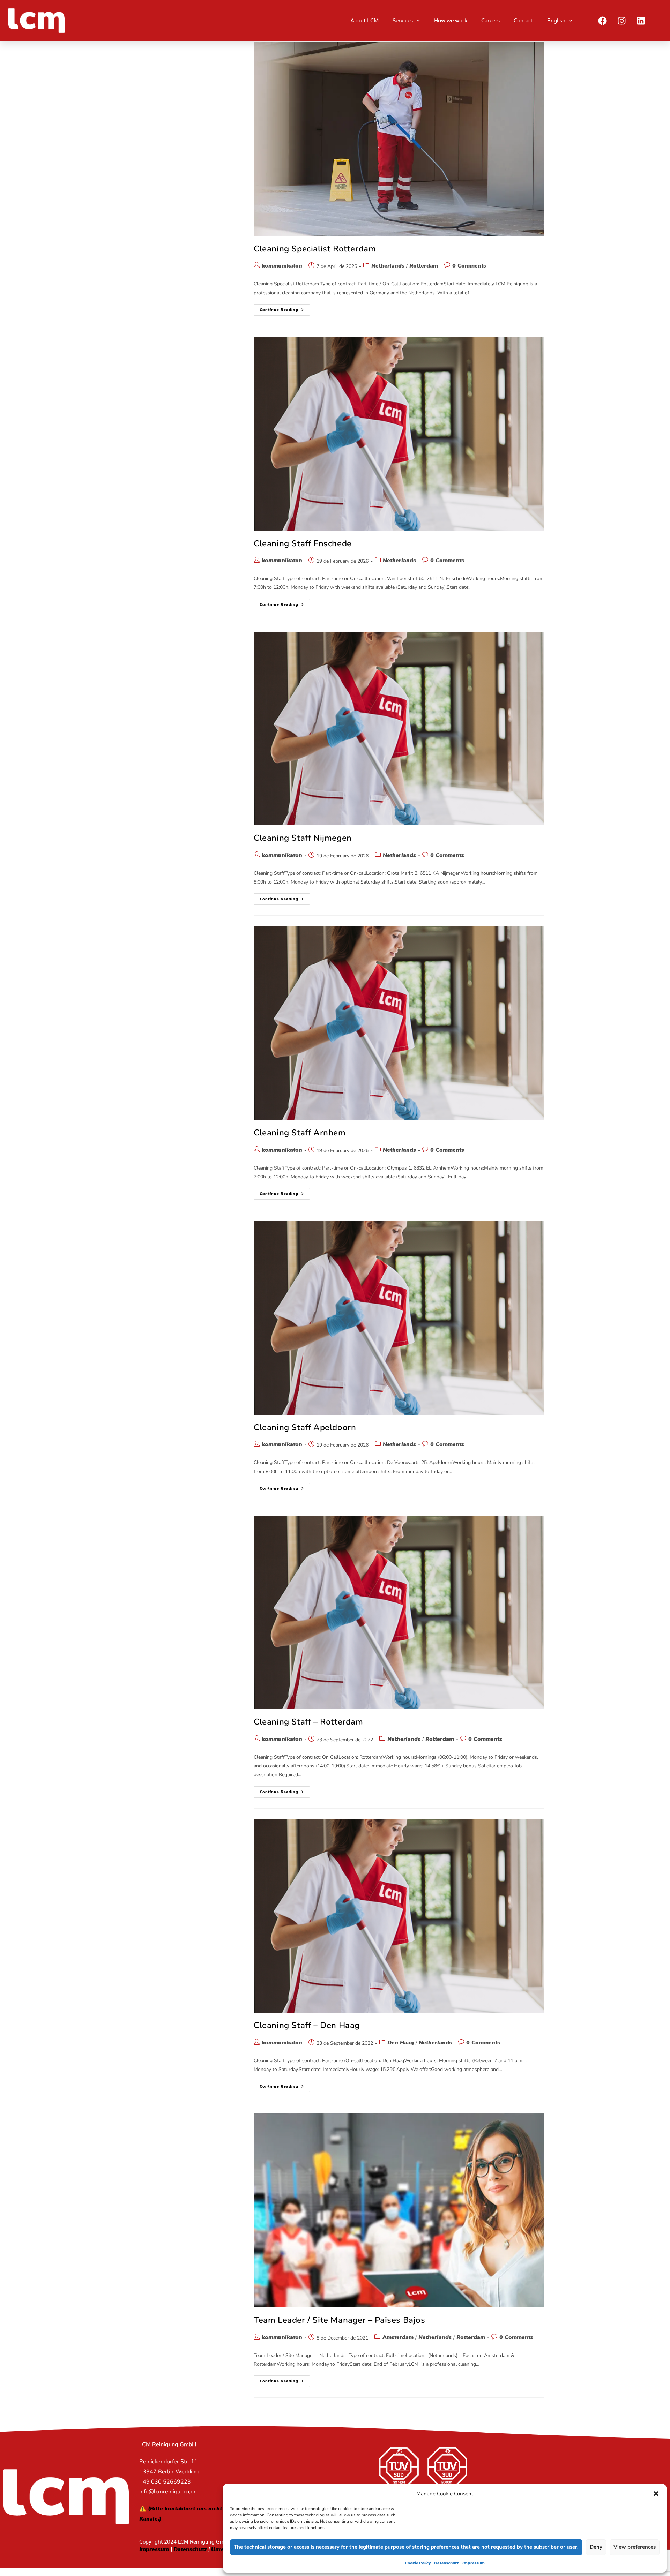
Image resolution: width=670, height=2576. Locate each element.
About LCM (364, 21)
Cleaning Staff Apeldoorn (305, 1427)
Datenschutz (446, 2563)
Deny (596, 2547)
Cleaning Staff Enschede (303, 543)
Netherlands (388, 266)
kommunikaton (282, 266)
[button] (656, 2494)
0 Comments (469, 266)
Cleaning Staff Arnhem (300, 1133)
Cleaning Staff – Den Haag (307, 2025)
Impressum (474, 2563)
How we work (451, 21)
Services (403, 21)
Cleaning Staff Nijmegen (303, 838)
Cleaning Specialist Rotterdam (315, 249)
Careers (490, 21)
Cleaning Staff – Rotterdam (308, 1722)
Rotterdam (424, 266)
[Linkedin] (641, 21)
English (556, 21)
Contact (523, 21)
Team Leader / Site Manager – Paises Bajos (340, 2320)
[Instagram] (622, 21)
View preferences (635, 2547)
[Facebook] (603, 21)
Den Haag (401, 2043)
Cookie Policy (418, 2563)
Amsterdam (398, 2337)
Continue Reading (285, 308)
